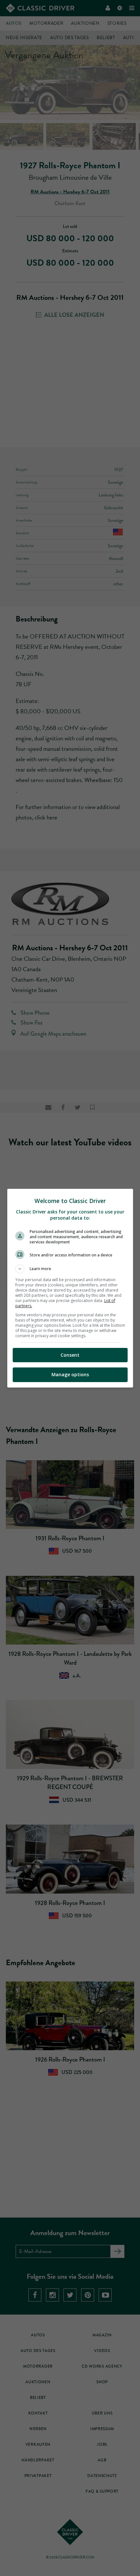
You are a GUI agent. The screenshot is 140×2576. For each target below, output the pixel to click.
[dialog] (70, 1288)
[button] (70, 1269)
